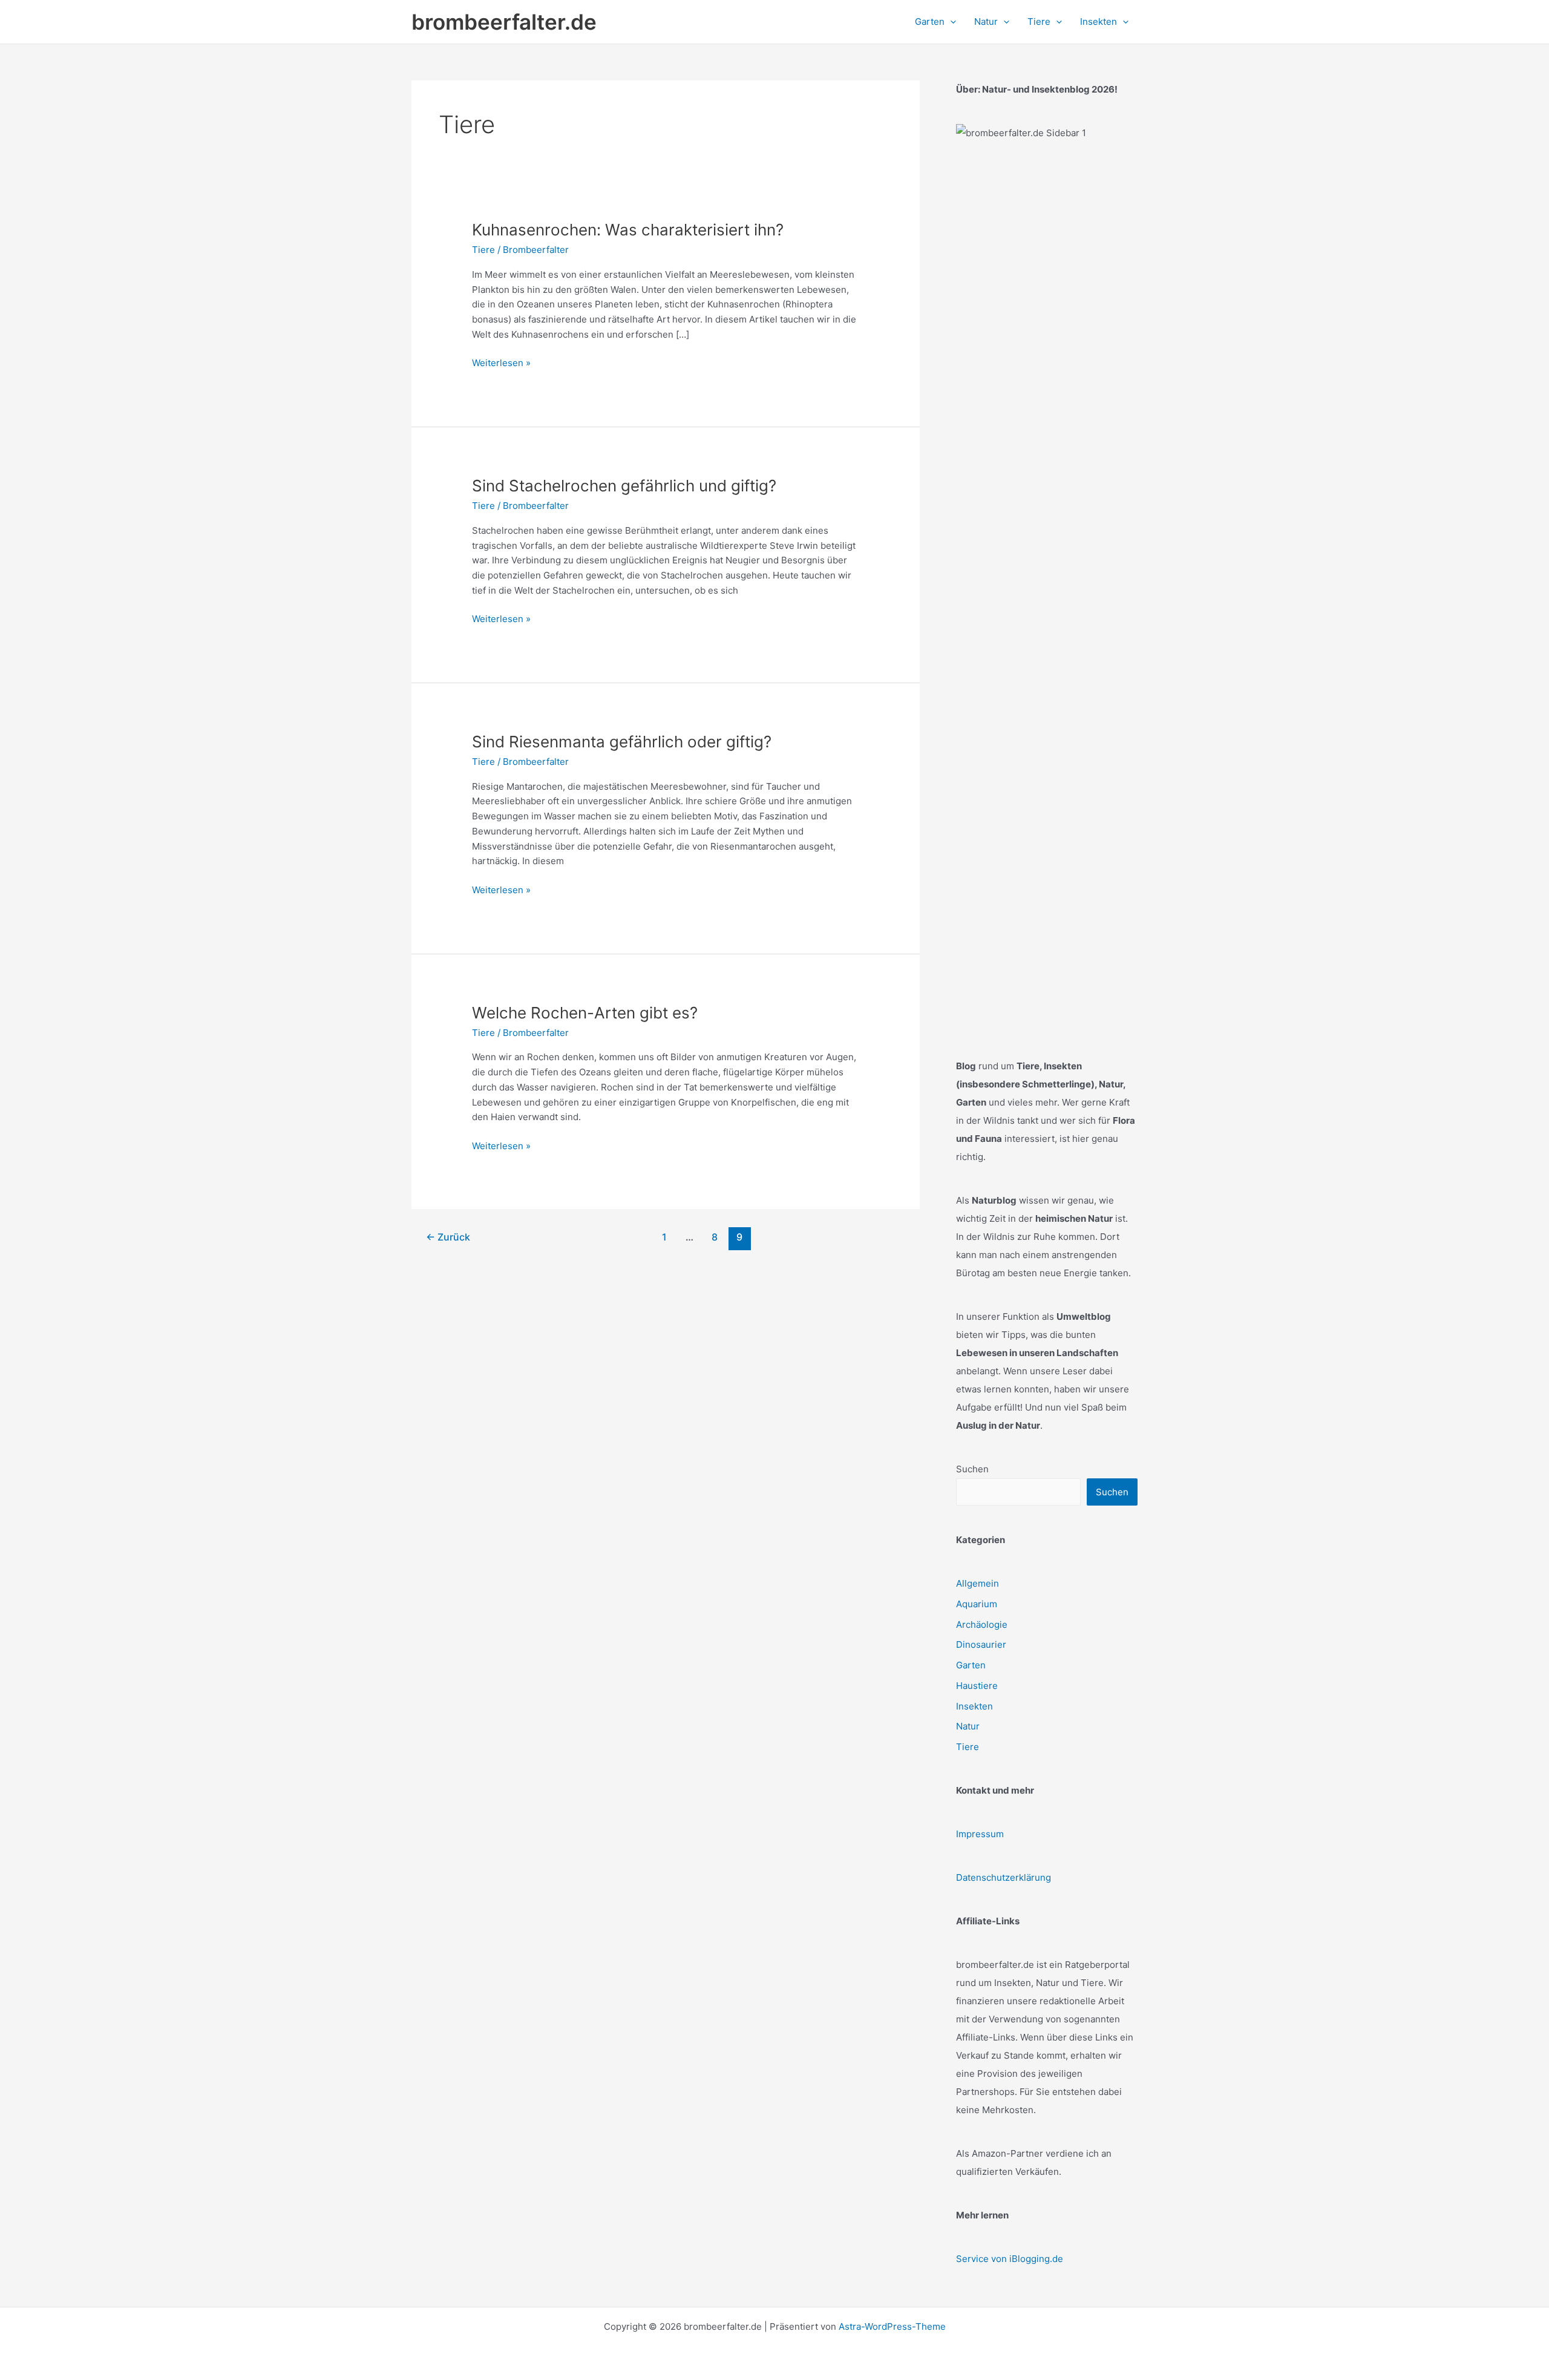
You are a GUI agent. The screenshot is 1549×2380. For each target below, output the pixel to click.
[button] (950, 22)
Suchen (972, 1469)
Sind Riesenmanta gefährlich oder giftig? (622, 742)
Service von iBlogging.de (1010, 2259)
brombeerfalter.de (504, 22)
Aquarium (977, 1604)
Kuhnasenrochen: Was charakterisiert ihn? (628, 230)
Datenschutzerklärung (1004, 1877)
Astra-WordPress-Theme (892, 2326)
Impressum (980, 1834)
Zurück (448, 1237)
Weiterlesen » (501, 364)
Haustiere (977, 1686)
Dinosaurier (981, 1644)
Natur (968, 1726)
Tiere (483, 250)
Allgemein (978, 1583)
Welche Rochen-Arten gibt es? (585, 1013)
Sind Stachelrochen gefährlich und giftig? (624, 486)
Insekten (974, 1706)
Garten (971, 1665)
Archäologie (982, 1624)
